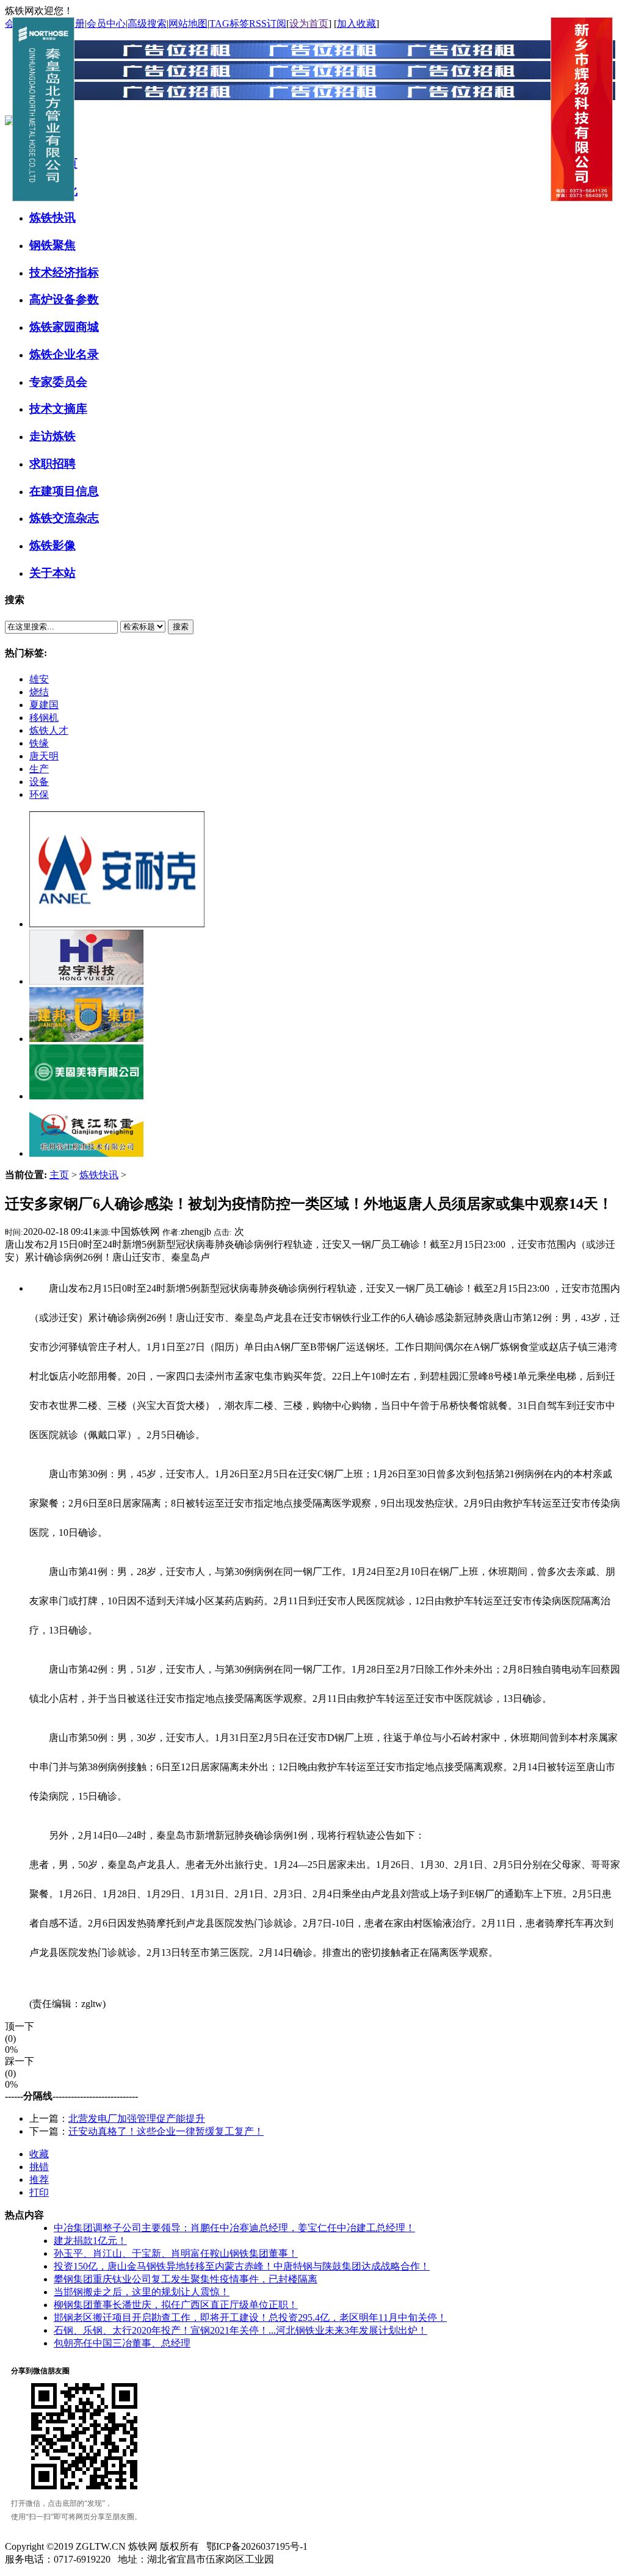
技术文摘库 (58, 409)
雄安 (39, 679)
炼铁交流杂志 (64, 518)
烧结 (39, 692)
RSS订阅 (268, 24)
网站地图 (188, 24)
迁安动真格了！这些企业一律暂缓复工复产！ (166, 2131)
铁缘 (39, 743)
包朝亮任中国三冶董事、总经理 (122, 2343)
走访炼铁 (52, 436)
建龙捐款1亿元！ (90, 2241)
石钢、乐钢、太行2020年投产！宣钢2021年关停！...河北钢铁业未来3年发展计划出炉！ (240, 2330)
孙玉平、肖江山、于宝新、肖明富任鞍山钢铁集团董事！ (176, 2253)
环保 (39, 794)
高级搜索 (147, 24)
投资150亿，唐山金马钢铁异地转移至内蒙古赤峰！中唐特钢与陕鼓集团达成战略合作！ (242, 2266)
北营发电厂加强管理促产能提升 (137, 2118)
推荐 (39, 2180)
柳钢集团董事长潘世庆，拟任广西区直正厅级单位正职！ (176, 2305)
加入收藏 (356, 24)
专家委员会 (58, 382)
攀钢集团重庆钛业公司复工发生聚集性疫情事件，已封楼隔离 (186, 2279)
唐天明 (44, 756)
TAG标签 (229, 24)
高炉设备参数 (64, 299)
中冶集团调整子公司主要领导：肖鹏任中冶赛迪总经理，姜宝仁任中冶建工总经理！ (234, 2228)
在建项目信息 (64, 491)
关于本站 (52, 573)
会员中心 (106, 24)
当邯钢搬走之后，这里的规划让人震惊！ (142, 2292)
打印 (39, 2192)
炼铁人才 (49, 730)
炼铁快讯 (52, 218)
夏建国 (44, 705)
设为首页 (309, 24)
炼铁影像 (52, 545)
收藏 (39, 2154)
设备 (39, 782)
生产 (39, 769)
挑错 (39, 2167)
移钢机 (44, 718)
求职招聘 (52, 464)
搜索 (181, 627)
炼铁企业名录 (64, 354)
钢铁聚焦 (52, 245)
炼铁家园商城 (64, 327)
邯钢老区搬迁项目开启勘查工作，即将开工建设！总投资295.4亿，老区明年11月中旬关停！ (250, 2317)
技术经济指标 (64, 273)
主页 (59, 1175)
